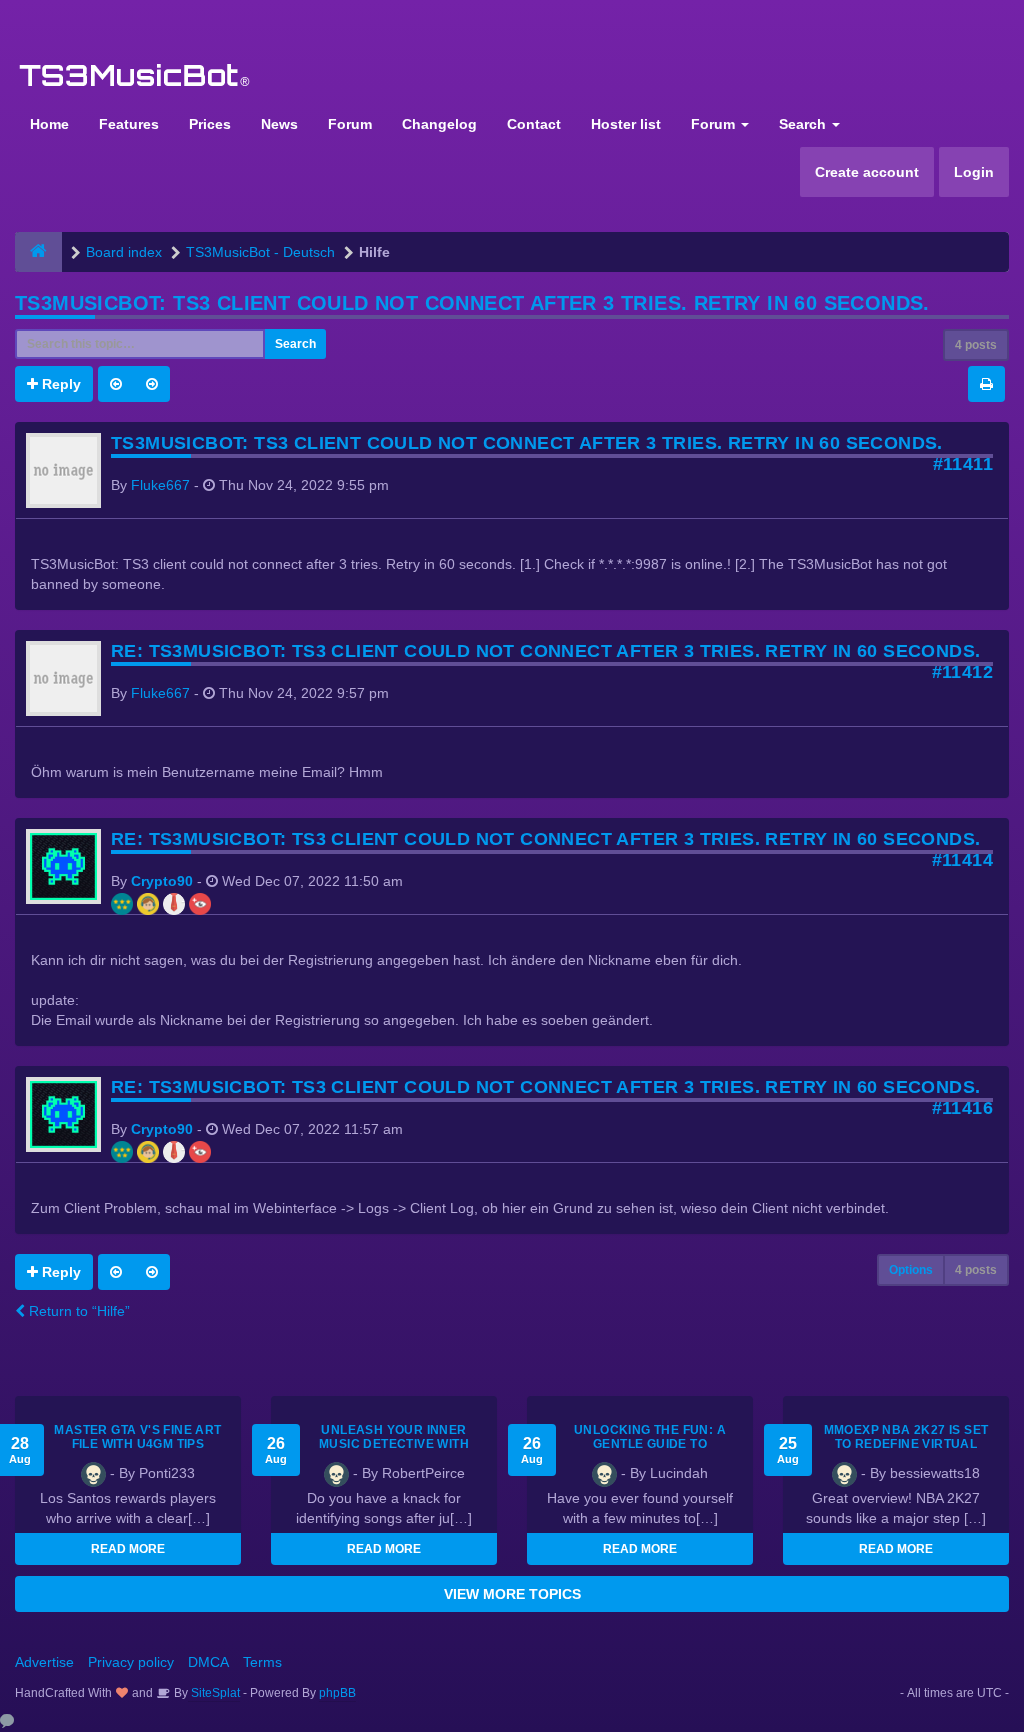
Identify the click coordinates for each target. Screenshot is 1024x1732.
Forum (350, 124)
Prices (210, 124)
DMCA (208, 1662)
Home (49, 124)
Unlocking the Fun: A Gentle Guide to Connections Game (650, 1444)
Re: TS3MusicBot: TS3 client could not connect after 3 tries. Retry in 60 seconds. (545, 651)
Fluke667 (160, 485)
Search (804, 124)
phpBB (337, 1693)
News (279, 124)
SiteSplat (214, 1693)
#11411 (963, 464)
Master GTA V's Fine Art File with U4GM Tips (137, 1437)
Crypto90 (162, 881)
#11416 (962, 1108)
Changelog (439, 124)
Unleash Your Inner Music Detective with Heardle (394, 1444)
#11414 (962, 860)
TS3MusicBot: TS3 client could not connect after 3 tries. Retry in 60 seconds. (472, 303)
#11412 (962, 672)
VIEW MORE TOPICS (512, 1594)
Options (911, 1270)
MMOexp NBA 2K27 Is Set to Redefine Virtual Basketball (906, 1444)
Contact (534, 124)
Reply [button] (59, 384)
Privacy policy (131, 1662)
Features (129, 124)
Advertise (44, 1662)
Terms (262, 1662)
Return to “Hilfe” (77, 1311)
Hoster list (626, 124)
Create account (867, 172)
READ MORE (128, 1549)
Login (974, 172)
